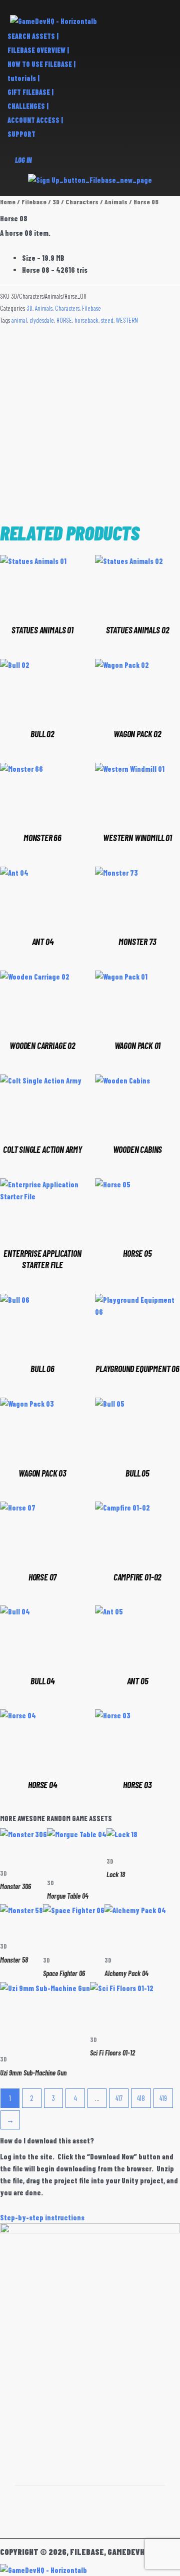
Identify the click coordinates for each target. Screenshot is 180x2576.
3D (56, 202)
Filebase (34, 202)
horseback (86, 320)
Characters (82, 202)
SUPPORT (21, 134)
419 (163, 2098)
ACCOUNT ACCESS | (35, 120)
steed (107, 320)
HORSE (64, 320)
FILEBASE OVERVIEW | (38, 50)
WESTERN (127, 320)
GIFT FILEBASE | (30, 92)
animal (19, 320)
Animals (116, 202)
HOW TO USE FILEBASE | (41, 64)
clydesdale (42, 320)
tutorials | (23, 78)
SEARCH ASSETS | (33, 36)
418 (141, 2098)
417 (119, 2098)
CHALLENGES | (28, 106)
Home (8, 202)
